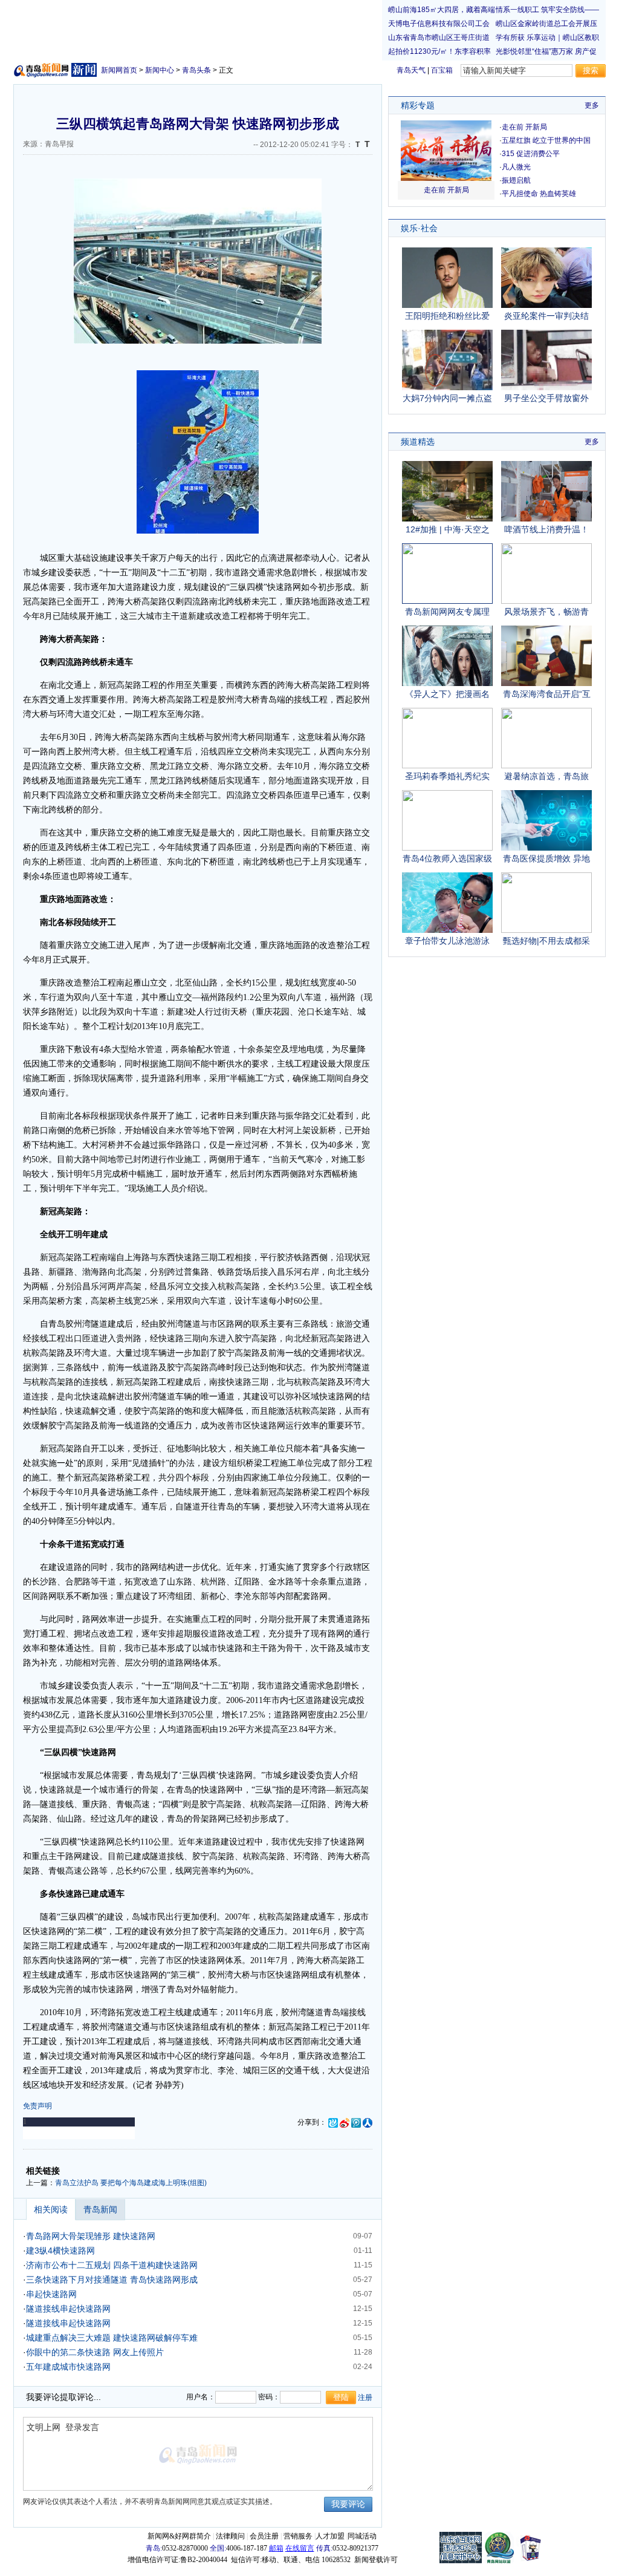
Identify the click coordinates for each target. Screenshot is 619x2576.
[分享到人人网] (368, 2122)
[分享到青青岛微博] (333, 2122)
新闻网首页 (119, 70)
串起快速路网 (51, 2294)
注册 (365, 2398)
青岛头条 (196, 70)
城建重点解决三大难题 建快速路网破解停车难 (112, 2338)
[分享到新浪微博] (345, 2122)
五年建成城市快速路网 (68, 2367)
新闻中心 (160, 70)
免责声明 (37, 2106)
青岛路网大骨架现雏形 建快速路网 (91, 2236)
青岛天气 (411, 70)
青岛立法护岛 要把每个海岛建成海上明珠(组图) (131, 2183)
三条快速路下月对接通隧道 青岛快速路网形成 (112, 2280)
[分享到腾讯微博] (356, 2122)
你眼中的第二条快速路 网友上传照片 (95, 2352)
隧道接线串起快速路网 (68, 2309)
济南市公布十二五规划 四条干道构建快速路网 (112, 2265)
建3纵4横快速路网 (60, 2251)
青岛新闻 (100, 2209)
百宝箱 (442, 70)
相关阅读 (51, 2209)
